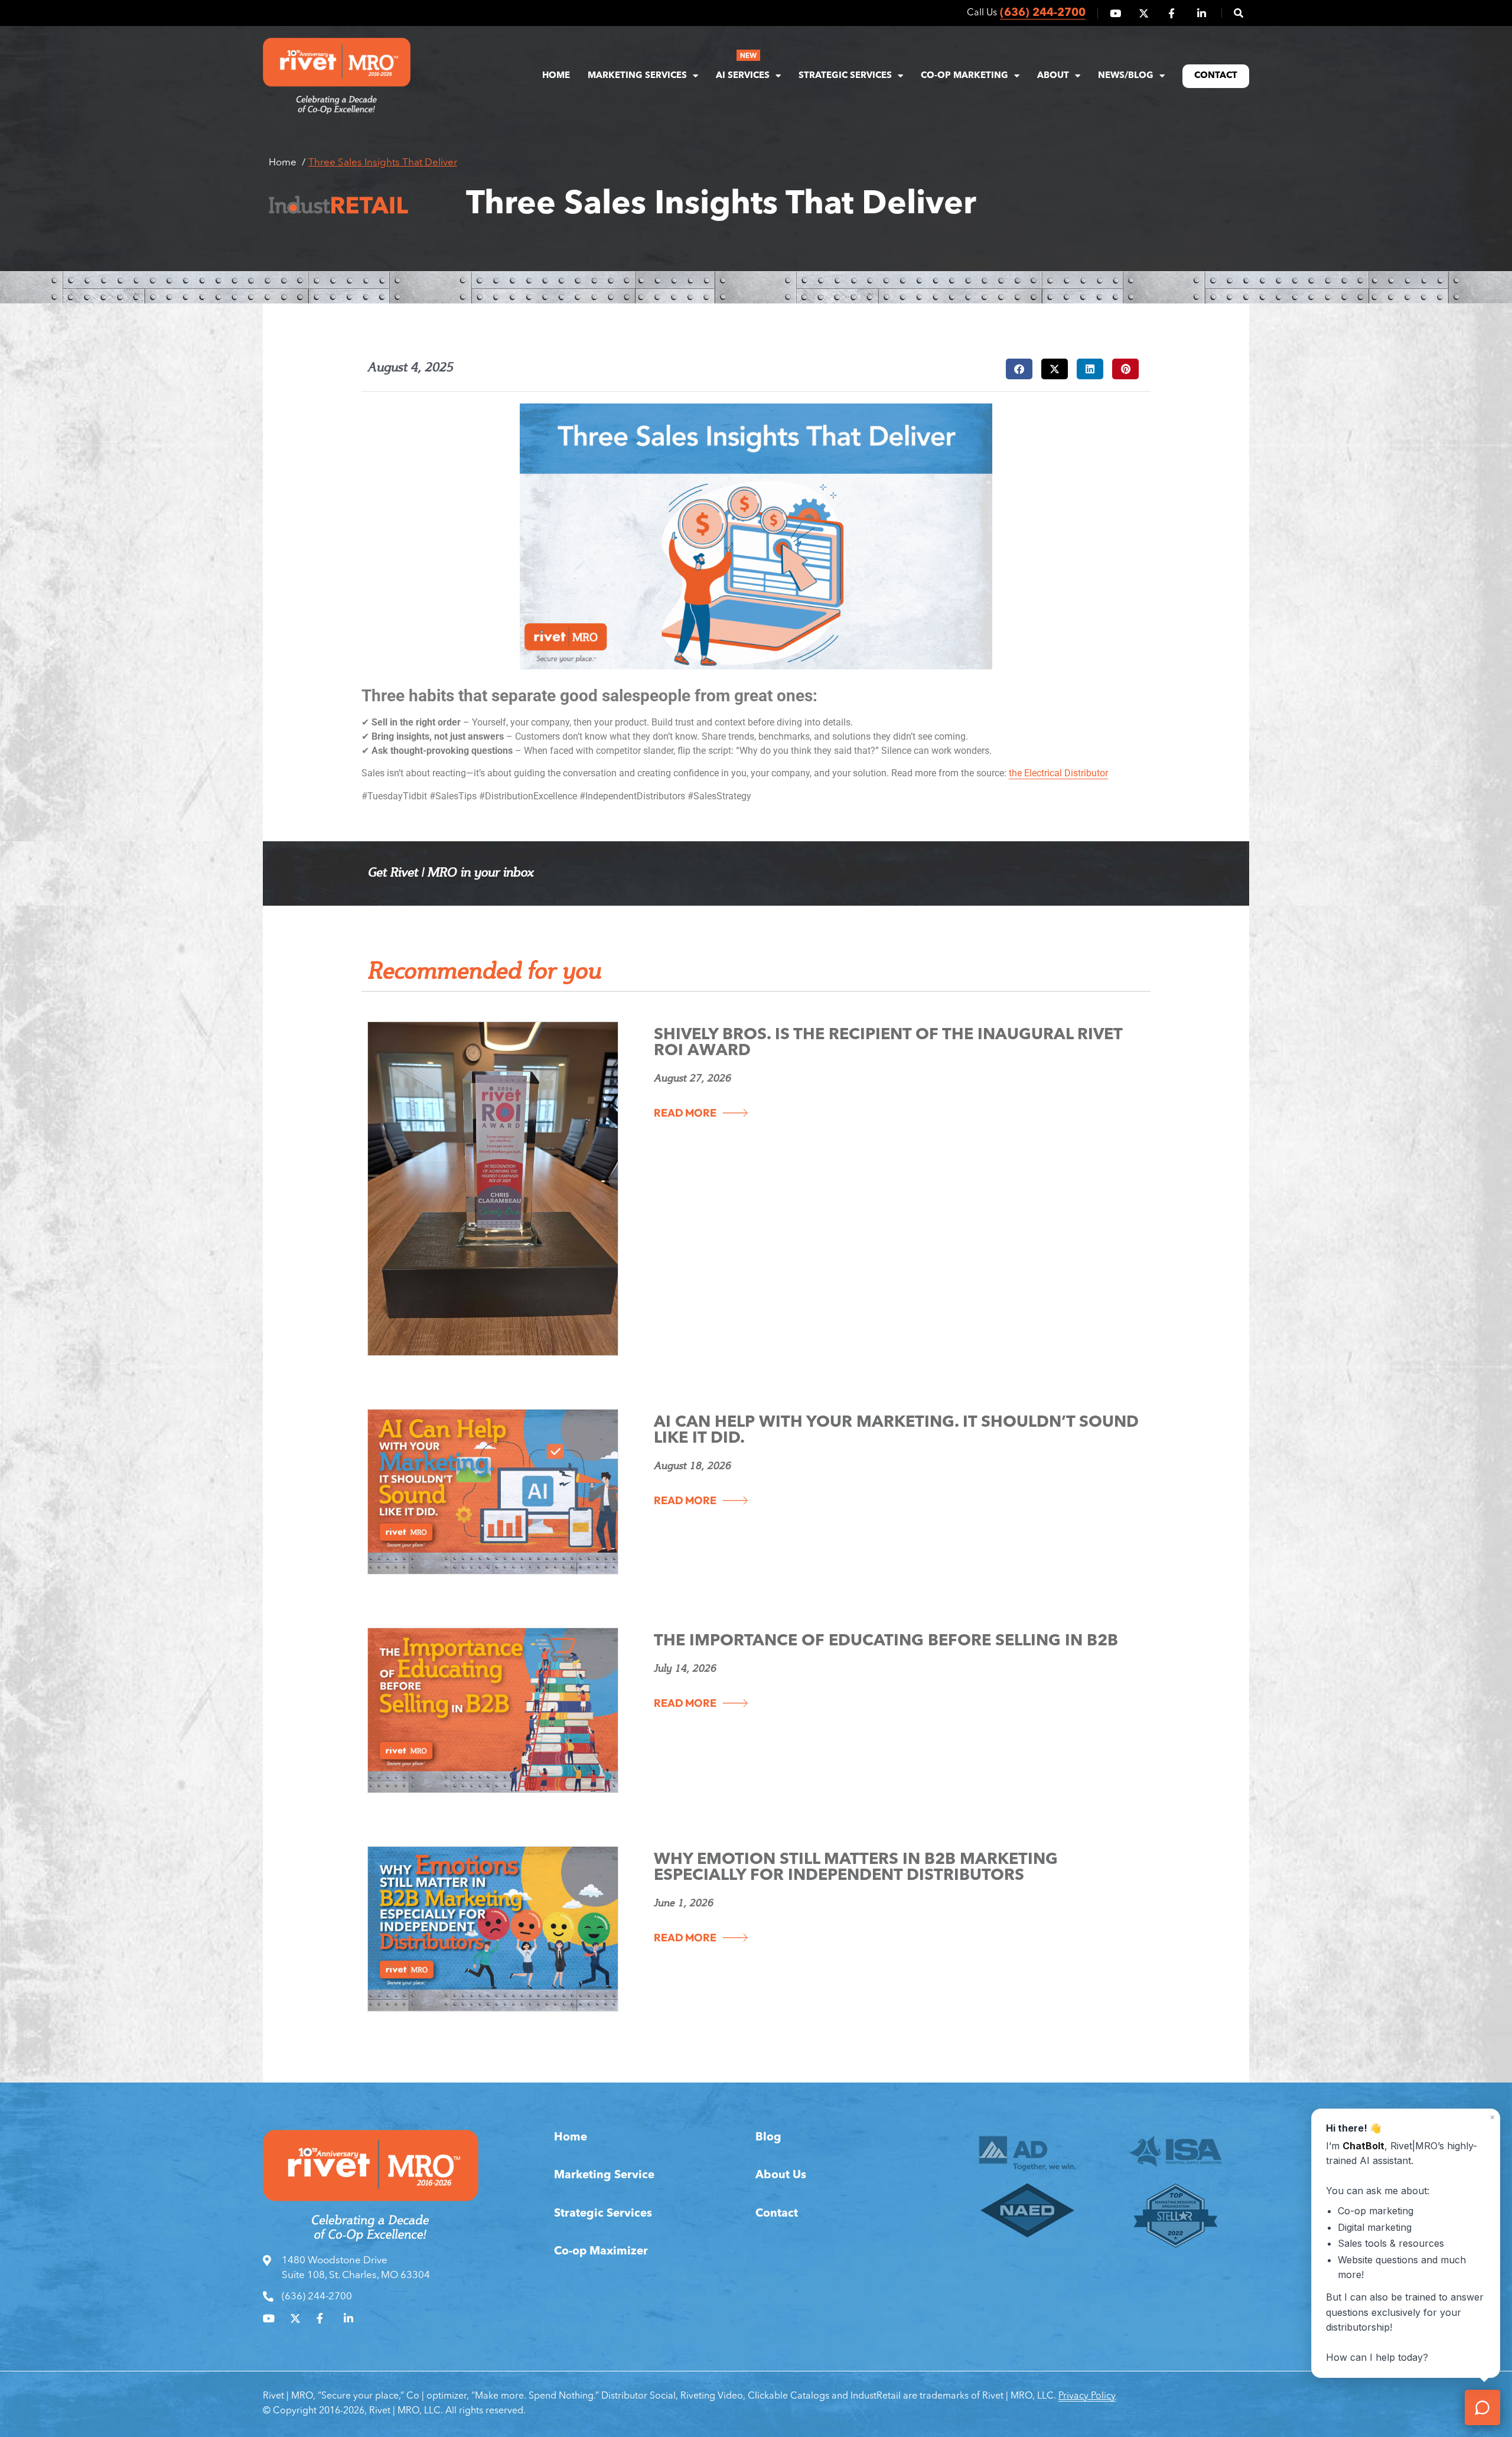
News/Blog (1126, 76)
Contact (1216, 76)
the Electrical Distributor (1058, 773)
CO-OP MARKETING (964, 76)
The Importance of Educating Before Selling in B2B (886, 1642)
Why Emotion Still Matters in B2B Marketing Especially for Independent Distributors (856, 1868)
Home (556, 76)
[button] (1232, 13)
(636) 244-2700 (1043, 13)
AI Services (743, 76)
